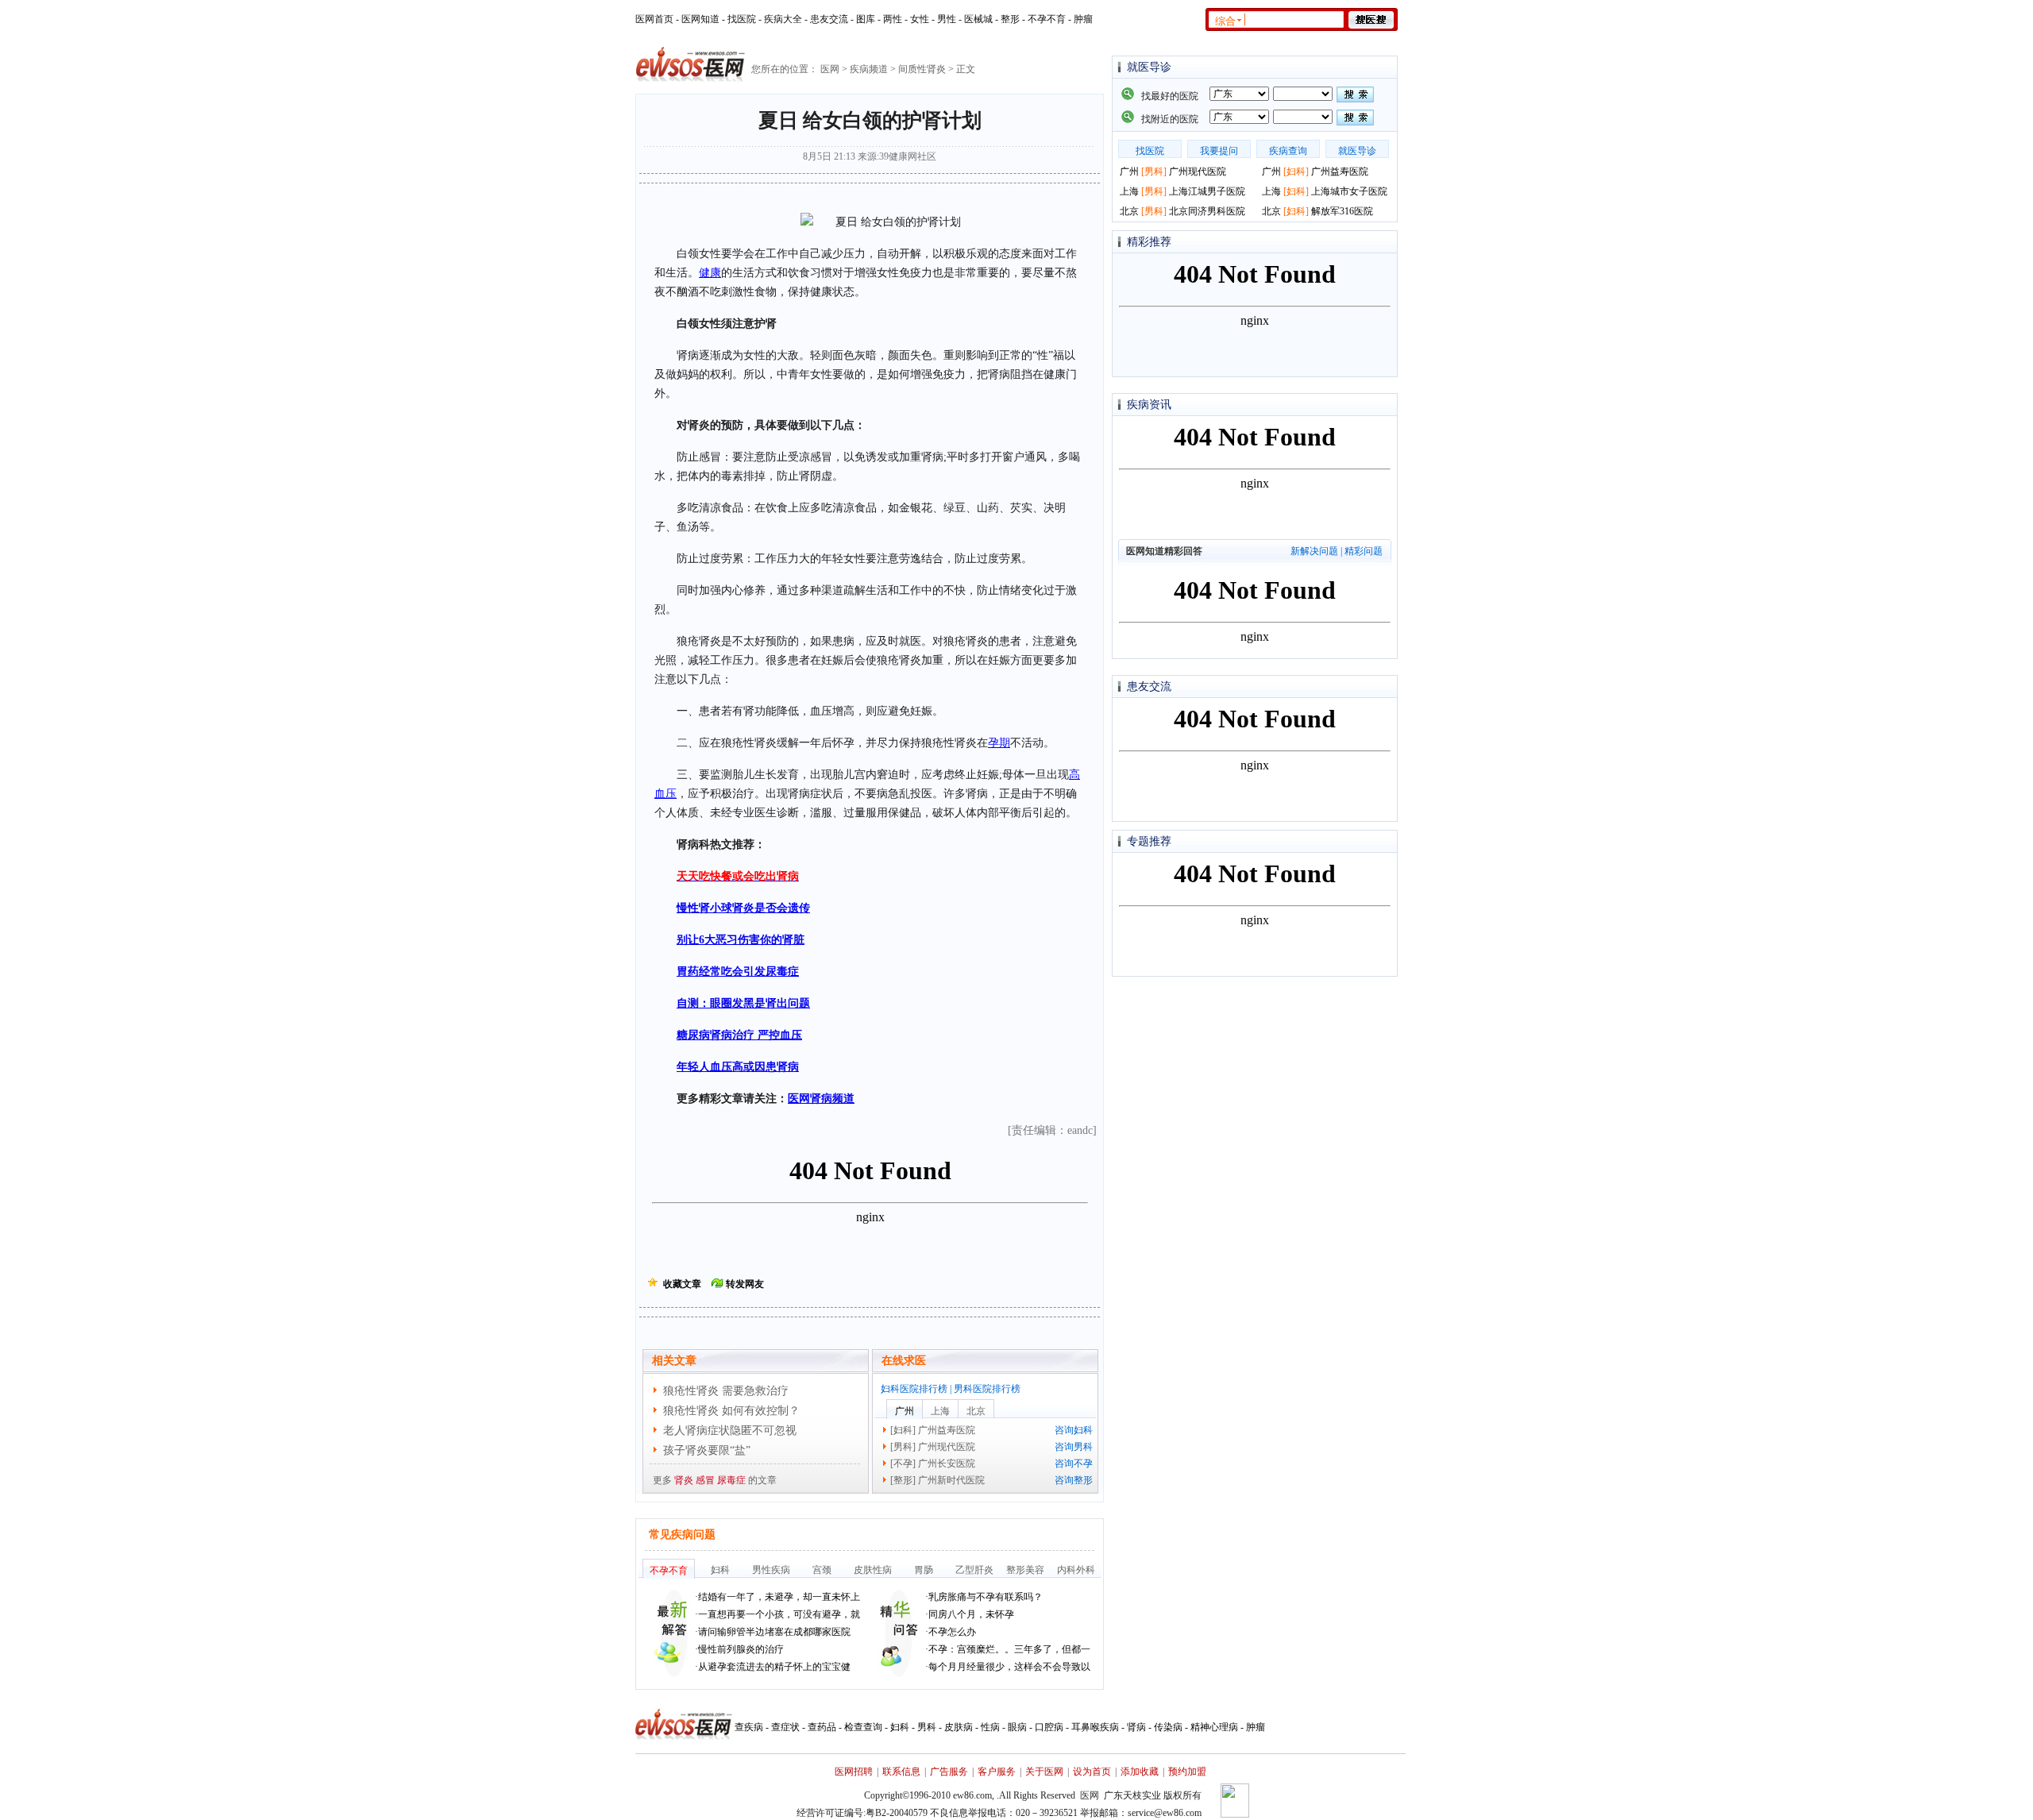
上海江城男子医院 (1207, 191)
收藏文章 (682, 1284)
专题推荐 (1149, 841)
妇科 (903, 1430)
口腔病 (1049, 1727)
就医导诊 (1149, 67)
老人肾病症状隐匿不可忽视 (730, 1431)
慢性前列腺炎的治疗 (741, 1649)
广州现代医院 (947, 1447)
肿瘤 (1083, 19)
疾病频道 (869, 69)
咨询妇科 (1074, 1430)
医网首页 (654, 19)
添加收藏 (1140, 1772)
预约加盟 (1187, 1772)
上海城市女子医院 (1349, 191)
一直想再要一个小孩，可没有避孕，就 (779, 1614)
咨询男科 (1074, 1447)
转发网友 (745, 1284)
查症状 (785, 1727)
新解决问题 (1314, 551)
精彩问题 (1364, 551)
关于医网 (1044, 1772)
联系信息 (901, 1772)
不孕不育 (1047, 19)
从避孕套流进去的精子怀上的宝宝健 (774, 1667)
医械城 (978, 19)
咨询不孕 (1074, 1463)
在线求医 (904, 1361)
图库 (866, 19)
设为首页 (1092, 1772)
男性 (947, 19)
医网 (830, 69)
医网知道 (700, 19)
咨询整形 (1074, 1480)
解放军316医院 (1342, 211)
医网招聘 (854, 1772)
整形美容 (1025, 1570)
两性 (893, 19)
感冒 (705, 1480)
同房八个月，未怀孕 (971, 1614)
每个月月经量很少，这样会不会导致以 (1009, 1667)
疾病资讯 (1149, 405)
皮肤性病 (873, 1570)
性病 (990, 1727)
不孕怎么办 (952, 1632)
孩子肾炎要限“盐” (707, 1450)
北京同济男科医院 (1207, 211)
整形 (1010, 19)
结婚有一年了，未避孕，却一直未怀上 (779, 1597)
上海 (940, 1411)
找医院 (742, 19)
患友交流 (829, 19)
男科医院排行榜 (987, 1389)
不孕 (903, 1463)
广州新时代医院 (951, 1480)
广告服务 (949, 1772)
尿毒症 (731, 1480)
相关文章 (674, 1361)
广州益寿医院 (947, 1430)
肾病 (1136, 1727)
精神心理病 (1214, 1727)
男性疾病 (771, 1570)
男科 (903, 1447)
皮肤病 (959, 1727)
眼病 (1017, 1727)
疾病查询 (1288, 151)
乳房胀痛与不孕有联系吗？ (986, 1597)
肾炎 (684, 1480)
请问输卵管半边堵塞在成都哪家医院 (774, 1632)
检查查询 (863, 1727)
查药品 (822, 1727)
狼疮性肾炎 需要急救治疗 (726, 1391)
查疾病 (749, 1727)
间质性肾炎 (922, 69)
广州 (905, 1411)
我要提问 (1219, 151)
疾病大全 (783, 19)
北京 (976, 1411)
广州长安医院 (947, 1463)
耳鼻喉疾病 (1095, 1727)
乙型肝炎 (974, 1570)
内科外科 (1076, 1570)
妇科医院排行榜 (914, 1389)
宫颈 (822, 1570)
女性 (920, 19)
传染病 (1168, 1727)
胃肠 (924, 1570)
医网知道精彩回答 (1164, 551)
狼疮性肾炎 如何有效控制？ (731, 1411)
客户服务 (997, 1772)
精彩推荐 (1149, 242)
